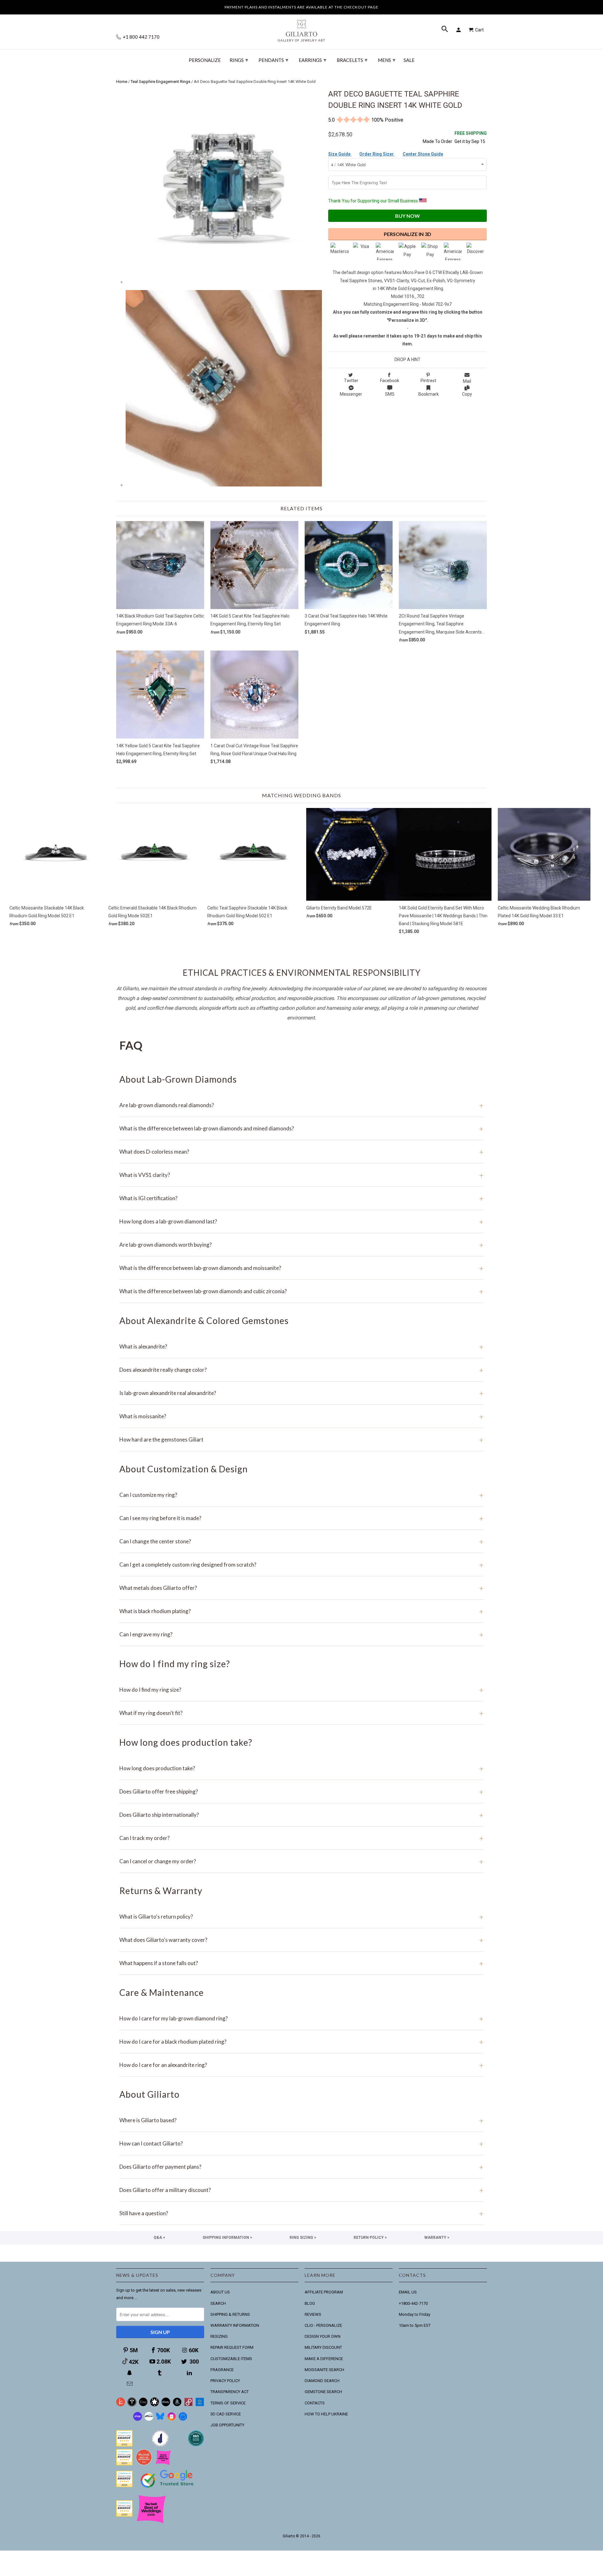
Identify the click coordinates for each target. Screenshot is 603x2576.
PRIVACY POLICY (225, 2381)
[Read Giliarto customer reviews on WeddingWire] (196, 2445)
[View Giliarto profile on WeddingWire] (124, 2445)
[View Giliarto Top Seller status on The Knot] (163, 2464)
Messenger (351, 394)
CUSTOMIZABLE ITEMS (231, 2359)
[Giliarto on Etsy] (143, 2405)
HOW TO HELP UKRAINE (326, 2414)
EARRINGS (312, 60)
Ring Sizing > (303, 2238)
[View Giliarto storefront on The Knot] (144, 2464)
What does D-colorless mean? (301, 1152)
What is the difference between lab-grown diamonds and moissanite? (301, 1268)
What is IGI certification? (301, 1198)
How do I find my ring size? (301, 1690)
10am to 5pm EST (415, 2325)
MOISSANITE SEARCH (324, 2370)
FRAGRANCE (222, 2370)
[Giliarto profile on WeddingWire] (124, 2486)
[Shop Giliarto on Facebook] (183, 2419)
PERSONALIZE (205, 60)
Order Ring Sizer (377, 154)
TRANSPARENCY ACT (230, 2392)
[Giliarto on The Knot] (121, 2405)
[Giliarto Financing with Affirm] (149, 2419)
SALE (409, 60)
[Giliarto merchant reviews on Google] (168, 2488)
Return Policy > (370, 2238)
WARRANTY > (437, 2238)
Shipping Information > (227, 2238)
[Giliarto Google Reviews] (155, 2405)
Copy (467, 394)
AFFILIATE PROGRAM (324, 2292)
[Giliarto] (301, 28)
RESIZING (219, 2336)
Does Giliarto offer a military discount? (301, 2190)
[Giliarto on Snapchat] (130, 2373)
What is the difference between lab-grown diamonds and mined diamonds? (301, 1128)
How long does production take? (301, 1768)
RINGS (239, 60)
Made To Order (437, 141)
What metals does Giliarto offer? (301, 1588)
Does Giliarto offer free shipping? (301, 1791)
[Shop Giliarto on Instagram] (171, 2419)
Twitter (351, 381)
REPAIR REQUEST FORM (232, 2347)
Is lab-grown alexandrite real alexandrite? (301, 1393)
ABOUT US (220, 2292)
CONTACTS (315, 2403)
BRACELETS (352, 60)
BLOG (310, 2303)
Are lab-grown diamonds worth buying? (301, 1245)
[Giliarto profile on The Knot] (124, 2515)
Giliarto (289, 2536)
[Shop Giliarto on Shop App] (138, 2419)
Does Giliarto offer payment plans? (301, 2167)
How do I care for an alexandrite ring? (301, 2065)
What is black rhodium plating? (301, 1611)
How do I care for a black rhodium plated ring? (301, 2042)
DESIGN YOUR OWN (323, 2336)
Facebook (390, 381)
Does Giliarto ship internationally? (301, 1815)
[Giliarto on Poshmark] (188, 2405)
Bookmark (429, 394)
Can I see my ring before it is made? (301, 1518)
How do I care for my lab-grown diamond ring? (301, 2018)
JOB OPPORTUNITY (227, 2425)
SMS (390, 394)
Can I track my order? (301, 1838)
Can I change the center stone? (301, 1541)
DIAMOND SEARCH (322, 2381)
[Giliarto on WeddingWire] (132, 2405)
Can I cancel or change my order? (301, 1861)
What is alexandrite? (301, 1346)
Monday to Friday (415, 2314)
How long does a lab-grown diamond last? (301, 1221)
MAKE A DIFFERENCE (324, 2359)
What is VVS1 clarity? (301, 1175)
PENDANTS (273, 60)
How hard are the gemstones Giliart (301, 1439)
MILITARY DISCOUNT (323, 2347)
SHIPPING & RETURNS (230, 2314)
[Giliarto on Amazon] (177, 2405)
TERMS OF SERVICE (228, 2403)
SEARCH (218, 2303)
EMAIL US (408, 2292)
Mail (467, 381)
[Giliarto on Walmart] (200, 2405)
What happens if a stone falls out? (301, 1963)
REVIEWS (313, 2314)
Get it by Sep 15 (471, 137)
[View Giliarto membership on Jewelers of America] (160, 2445)
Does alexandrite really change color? (301, 1370)
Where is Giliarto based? (301, 2120)
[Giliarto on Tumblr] (160, 2373)
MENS (387, 60)
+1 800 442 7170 (141, 37)
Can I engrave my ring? (301, 1634)
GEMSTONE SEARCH (323, 2392)
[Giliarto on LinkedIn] (190, 2373)
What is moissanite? (301, 1416)
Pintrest (428, 381)
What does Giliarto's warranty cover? (301, 1940)
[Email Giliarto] (130, 2384)
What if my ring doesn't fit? (301, 1713)
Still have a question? (301, 2213)
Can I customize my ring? (301, 1495)
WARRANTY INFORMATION (235, 2325)
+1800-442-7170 (413, 2303)
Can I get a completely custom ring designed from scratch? (301, 1565)
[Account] (459, 30)
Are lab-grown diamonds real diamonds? (301, 1105)
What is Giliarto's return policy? (301, 1917)
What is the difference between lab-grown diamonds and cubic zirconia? (301, 1291)
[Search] (445, 30)
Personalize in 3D (407, 234)
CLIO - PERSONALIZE (323, 2325)
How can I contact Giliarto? (301, 2143)
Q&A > (159, 2238)
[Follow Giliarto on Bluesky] (160, 2419)
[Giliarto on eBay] (166, 2405)
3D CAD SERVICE (226, 2414)
